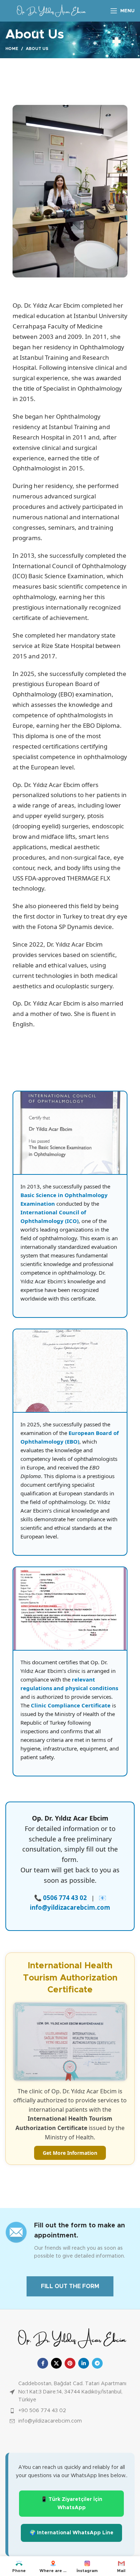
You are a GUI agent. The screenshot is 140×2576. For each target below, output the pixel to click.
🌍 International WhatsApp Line (71, 2533)
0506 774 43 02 (66, 1898)
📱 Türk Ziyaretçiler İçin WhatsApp (72, 2503)
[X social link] (56, 2363)
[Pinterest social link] (70, 2363)
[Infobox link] (70, 2241)
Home (12, 49)
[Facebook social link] (43, 2363)
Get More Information (70, 2153)
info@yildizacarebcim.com (70, 1907)
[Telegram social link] (97, 2363)
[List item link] (70, 2411)
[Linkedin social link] (84, 2363)
